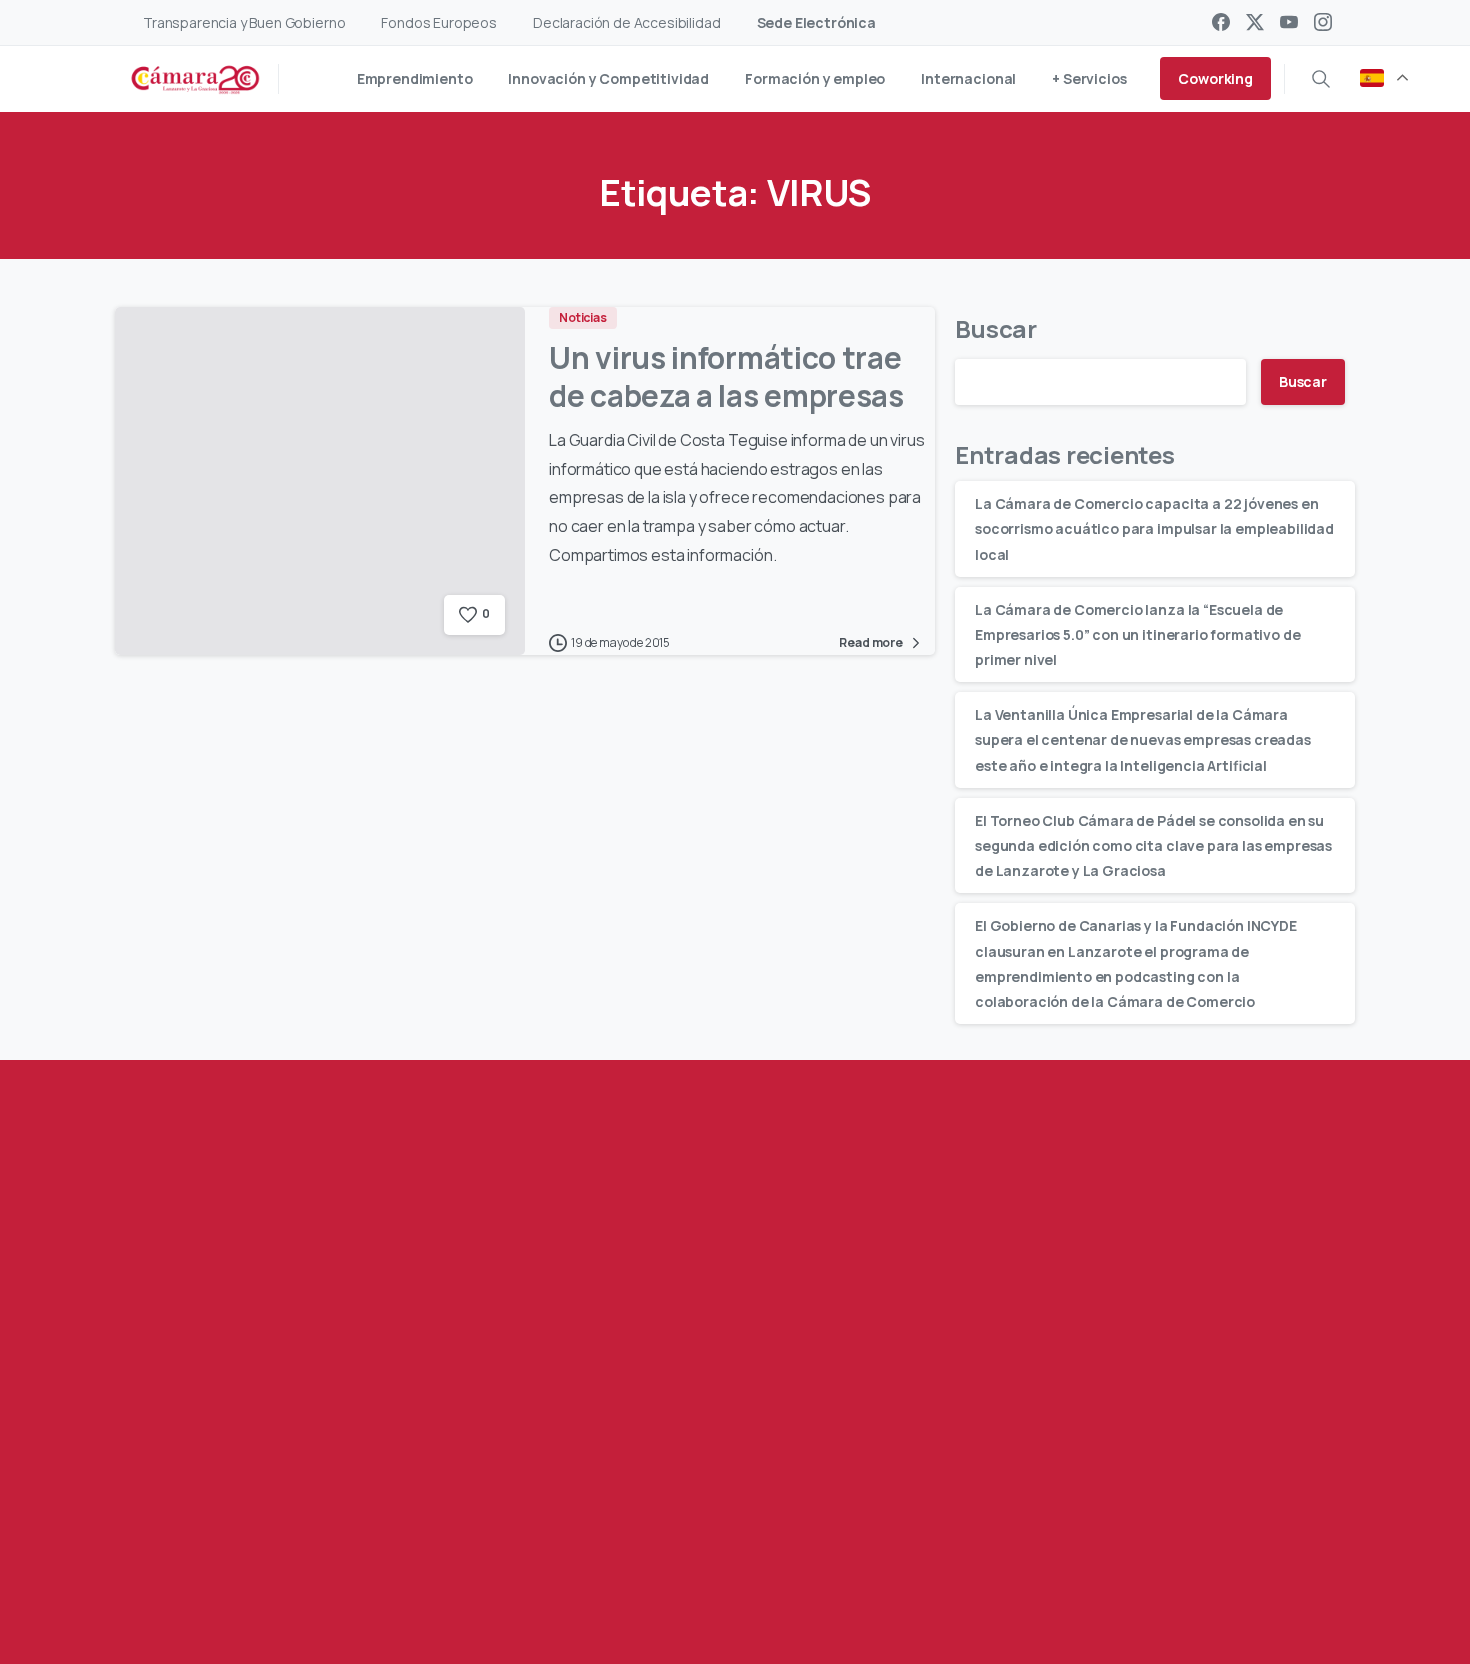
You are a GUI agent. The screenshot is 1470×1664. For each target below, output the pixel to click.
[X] (1255, 22)
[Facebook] (1221, 22)
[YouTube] (1289, 22)
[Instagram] (1323, 22)
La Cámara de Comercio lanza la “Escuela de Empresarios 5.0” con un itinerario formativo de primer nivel (1137, 633)
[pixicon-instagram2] (358, 1561)
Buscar (996, 328)
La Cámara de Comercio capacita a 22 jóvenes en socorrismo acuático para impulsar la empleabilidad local (1154, 528)
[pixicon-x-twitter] (278, 1561)
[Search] (1321, 79)
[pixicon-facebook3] (238, 1561)
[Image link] (1191, 1450)
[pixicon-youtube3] (318, 1561)
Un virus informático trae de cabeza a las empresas (726, 376)
